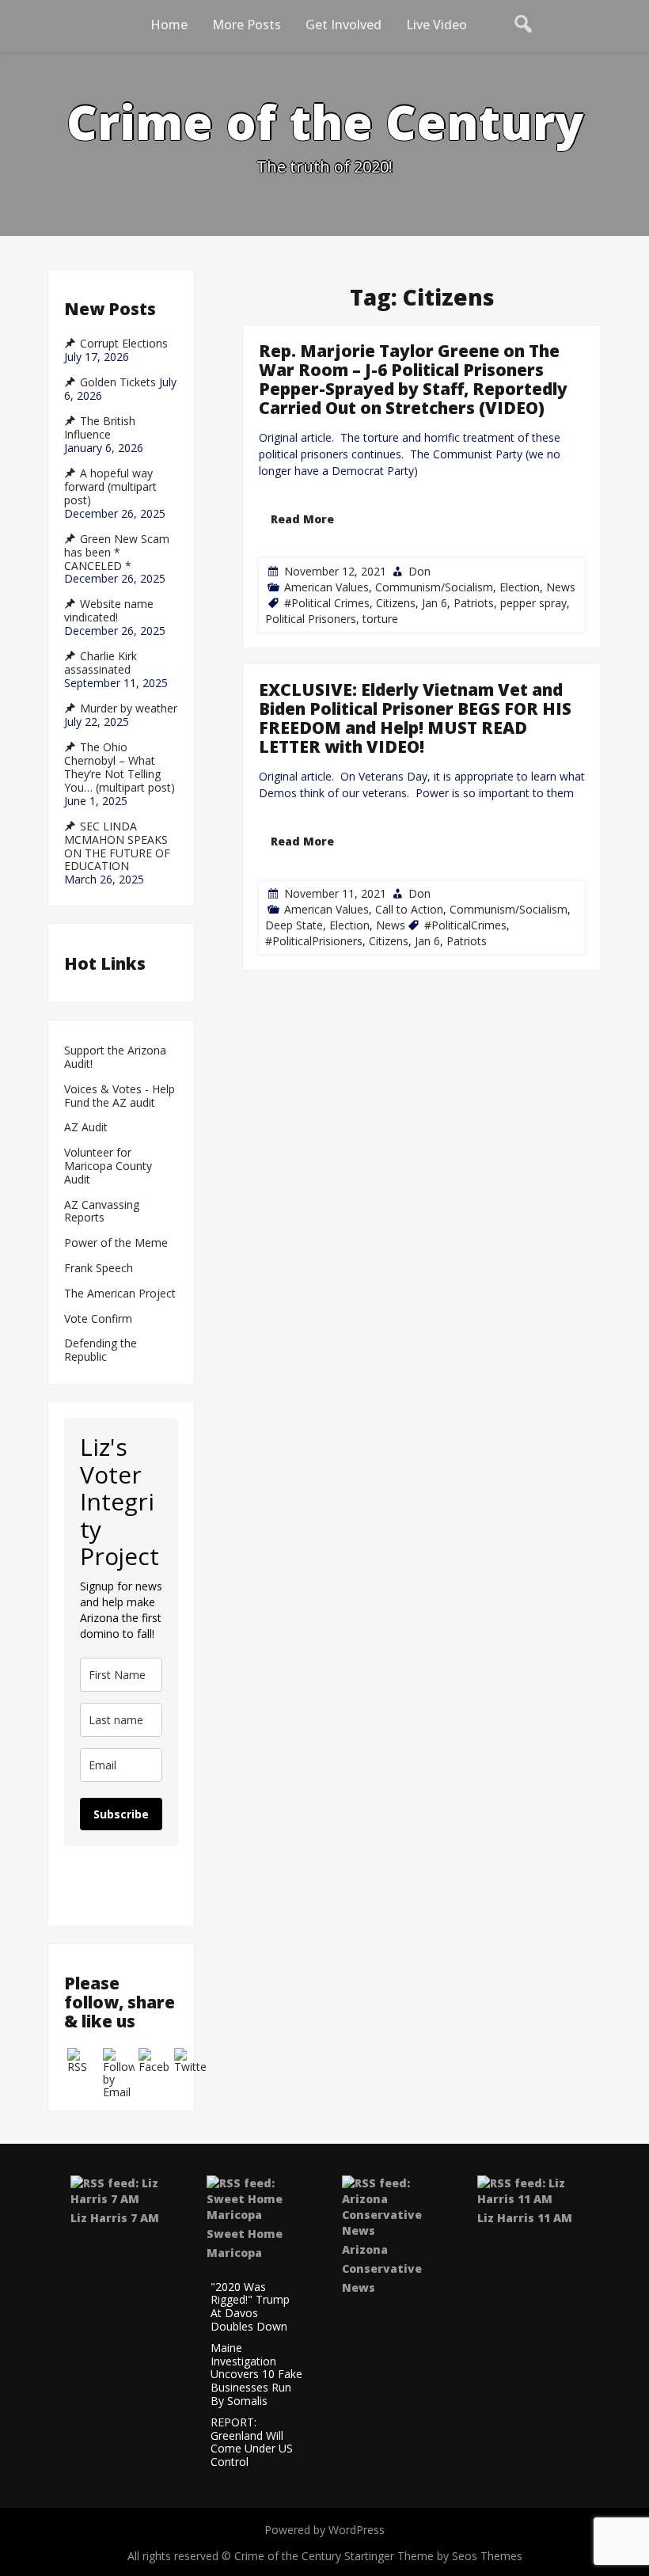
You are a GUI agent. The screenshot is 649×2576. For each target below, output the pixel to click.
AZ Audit (86, 1128)
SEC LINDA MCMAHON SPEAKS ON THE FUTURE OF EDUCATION (117, 846)
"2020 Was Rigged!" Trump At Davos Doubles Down (250, 2307)
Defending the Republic (101, 1351)
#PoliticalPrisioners (314, 941)
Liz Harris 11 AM (525, 2218)
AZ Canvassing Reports (102, 1212)
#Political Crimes (327, 602)
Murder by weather (129, 709)
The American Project (120, 1294)
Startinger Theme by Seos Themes (433, 2556)
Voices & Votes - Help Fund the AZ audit (120, 1096)
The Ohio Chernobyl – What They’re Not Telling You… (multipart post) (120, 767)
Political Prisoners (311, 618)
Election (520, 586)
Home (169, 25)
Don (419, 570)
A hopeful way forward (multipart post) (110, 487)
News (561, 586)
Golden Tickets (118, 382)
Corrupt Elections (124, 344)
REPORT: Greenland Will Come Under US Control (252, 2443)
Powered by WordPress (324, 2530)
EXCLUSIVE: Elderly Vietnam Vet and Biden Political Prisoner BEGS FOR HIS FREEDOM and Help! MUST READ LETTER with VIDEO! (415, 718)
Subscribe (121, 1814)
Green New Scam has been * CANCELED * (117, 553)
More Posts (247, 25)
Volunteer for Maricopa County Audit (108, 1166)
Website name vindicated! (109, 611)
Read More (302, 518)
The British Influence (100, 428)
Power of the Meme (116, 1243)
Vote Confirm (98, 1319)
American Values (326, 586)
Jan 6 (435, 602)
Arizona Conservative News (382, 2268)
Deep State (294, 925)
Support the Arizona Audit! (115, 1058)
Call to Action (409, 909)
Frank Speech (99, 1269)
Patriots (474, 602)
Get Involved (343, 25)
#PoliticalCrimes (465, 925)
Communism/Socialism (434, 586)
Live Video (436, 25)
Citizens (396, 602)
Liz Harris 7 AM (115, 2218)
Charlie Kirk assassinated (101, 663)
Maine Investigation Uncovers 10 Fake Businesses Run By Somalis (256, 2375)
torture (380, 618)
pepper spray (533, 602)
